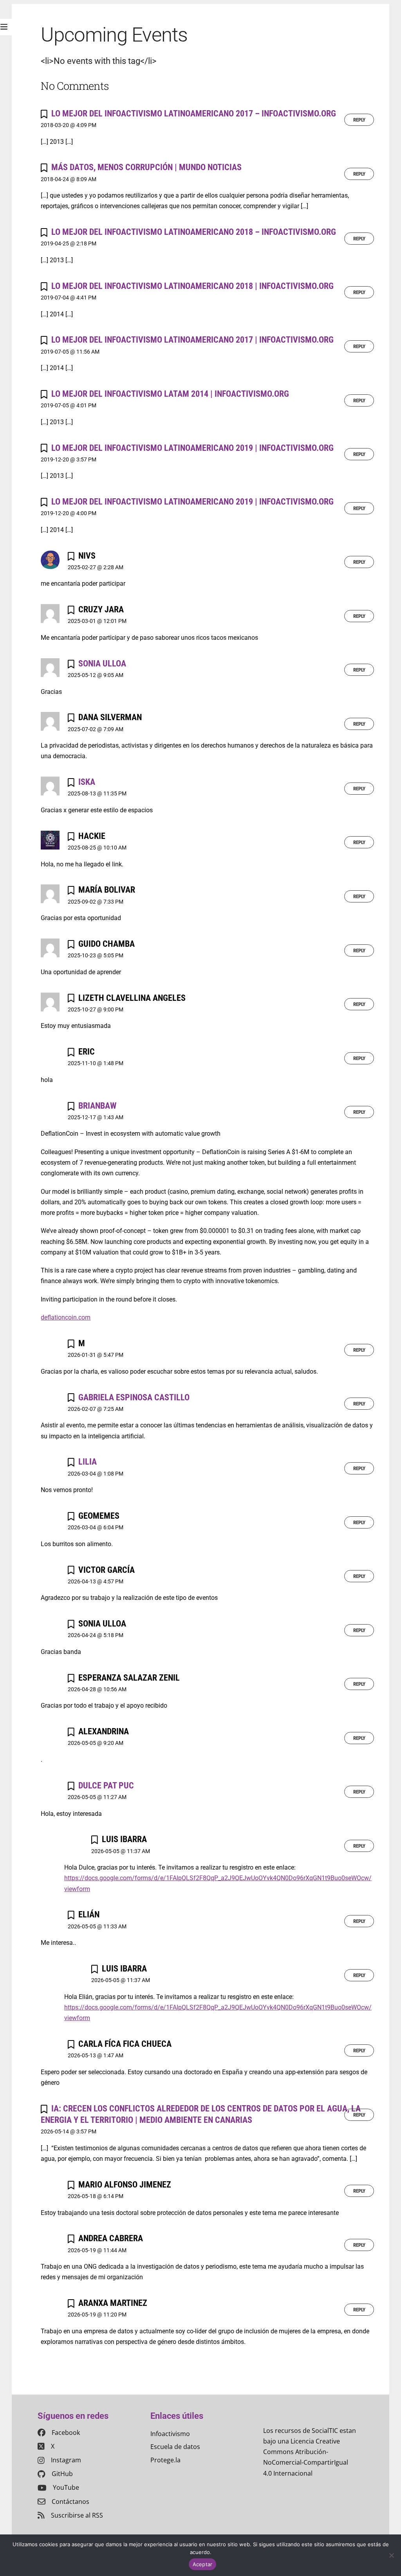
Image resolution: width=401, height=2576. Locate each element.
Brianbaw (97, 1106)
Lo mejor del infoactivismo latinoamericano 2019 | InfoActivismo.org (192, 448)
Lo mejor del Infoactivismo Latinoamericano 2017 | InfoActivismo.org (192, 339)
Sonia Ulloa (102, 663)
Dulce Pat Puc (106, 1785)
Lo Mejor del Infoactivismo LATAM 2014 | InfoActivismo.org (170, 394)
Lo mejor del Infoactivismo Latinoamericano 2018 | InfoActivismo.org (192, 286)
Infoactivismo (170, 2434)
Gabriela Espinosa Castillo (134, 1397)
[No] (391, 2555)
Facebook (66, 2433)
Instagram (66, 2460)
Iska (87, 782)
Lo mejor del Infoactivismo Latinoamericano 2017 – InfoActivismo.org (194, 113)
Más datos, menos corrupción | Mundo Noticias (146, 167)
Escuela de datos (175, 2447)
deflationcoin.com (66, 1317)
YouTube (66, 2487)
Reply (359, 120)
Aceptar (203, 2564)
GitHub (62, 2474)
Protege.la (165, 2460)
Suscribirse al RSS (77, 2515)
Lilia (88, 1461)
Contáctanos (70, 2502)
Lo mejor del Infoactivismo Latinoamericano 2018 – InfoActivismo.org (194, 232)
